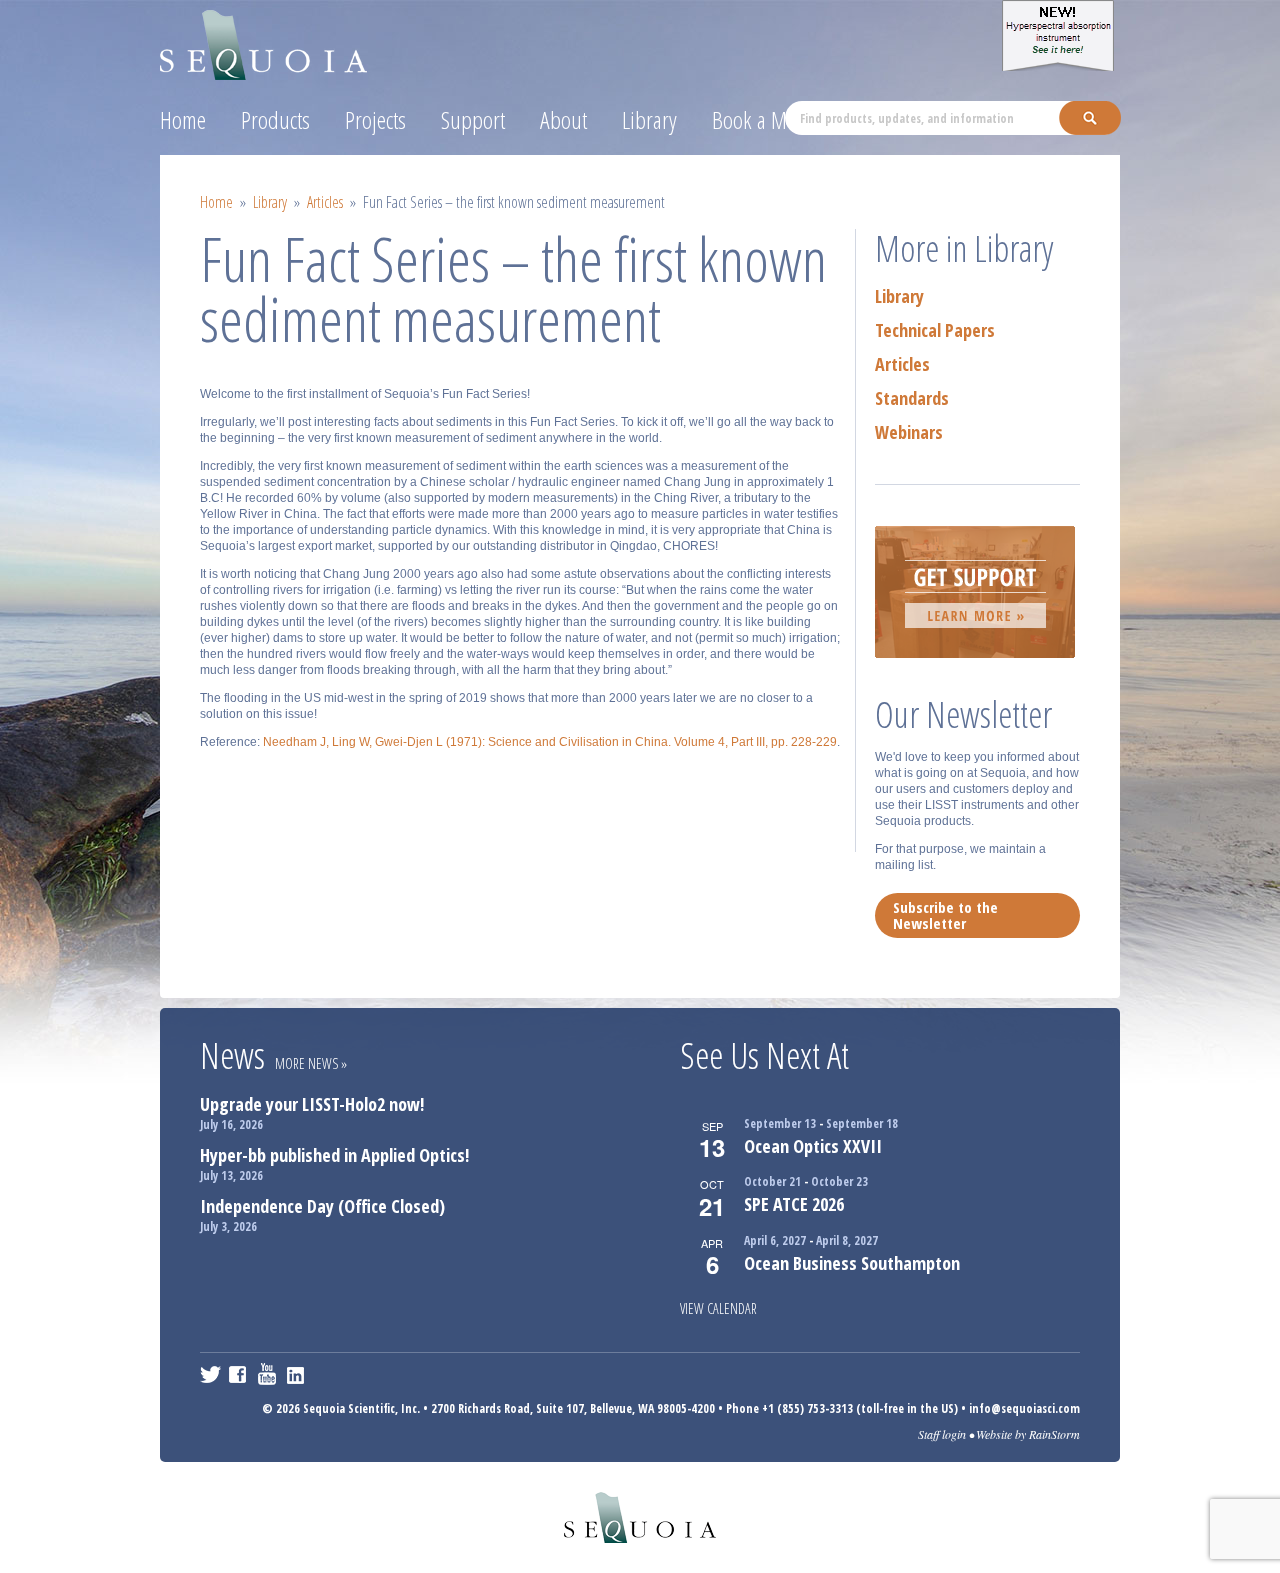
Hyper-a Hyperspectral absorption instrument (1061, 35)
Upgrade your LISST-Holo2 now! (312, 1104)
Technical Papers (935, 330)
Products (275, 119)
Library (649, 119)
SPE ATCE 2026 (794, 1204)
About (563, 119)
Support (473, 119)
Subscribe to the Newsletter (945, 915)
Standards (912, 398)
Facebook (239, 1374)
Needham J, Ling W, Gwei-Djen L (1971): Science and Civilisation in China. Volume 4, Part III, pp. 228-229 (550, 742)
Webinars (909, 432)
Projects (375, 119)
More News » (311, 1063)
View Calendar (718, 1308)
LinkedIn (297, 1374)
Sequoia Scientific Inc (264, 41)
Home (183, 119)
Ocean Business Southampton (852, 1263)
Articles (325, 202)
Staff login (942, 1434)
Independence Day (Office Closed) (322, 1206)
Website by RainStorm (1028, 1434)
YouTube (268, 1374)
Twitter (210, 1374)
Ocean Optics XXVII (813, 1146)
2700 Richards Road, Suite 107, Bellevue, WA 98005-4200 (573, 1408)
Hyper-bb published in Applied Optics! (334, 1155)
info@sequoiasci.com (1024, 1408)
